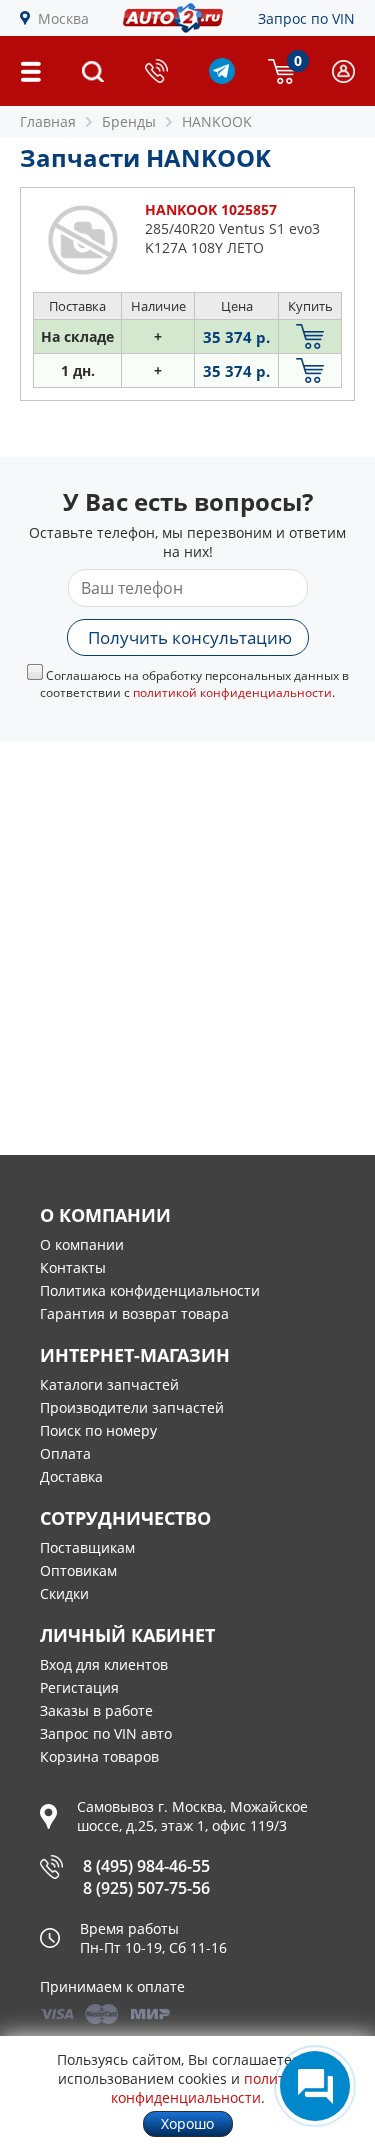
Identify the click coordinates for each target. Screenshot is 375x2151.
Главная (48, 121)
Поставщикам (87, 1547)
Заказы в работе (96, 1710)
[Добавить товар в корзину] (310, 336)
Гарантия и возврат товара (134, 1313)
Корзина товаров (99, 1756)
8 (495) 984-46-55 (146, 1866)
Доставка (71, 1476)
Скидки (64, 1593)
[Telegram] (222, 78)
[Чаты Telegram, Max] (315, 2086)
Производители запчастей (132, 1407)
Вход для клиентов (104, 1664)
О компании (82, 1244)
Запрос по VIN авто (106, 1733)
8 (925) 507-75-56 (146, 1888)
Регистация (79, 1687)
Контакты (73, 1267)
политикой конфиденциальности (232, 692)
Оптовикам (78, 1570)
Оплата (65, 1453)
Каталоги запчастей (109, 1384)
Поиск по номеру (98, 1430)
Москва (63, 18)
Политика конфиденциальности (150, 1290)
